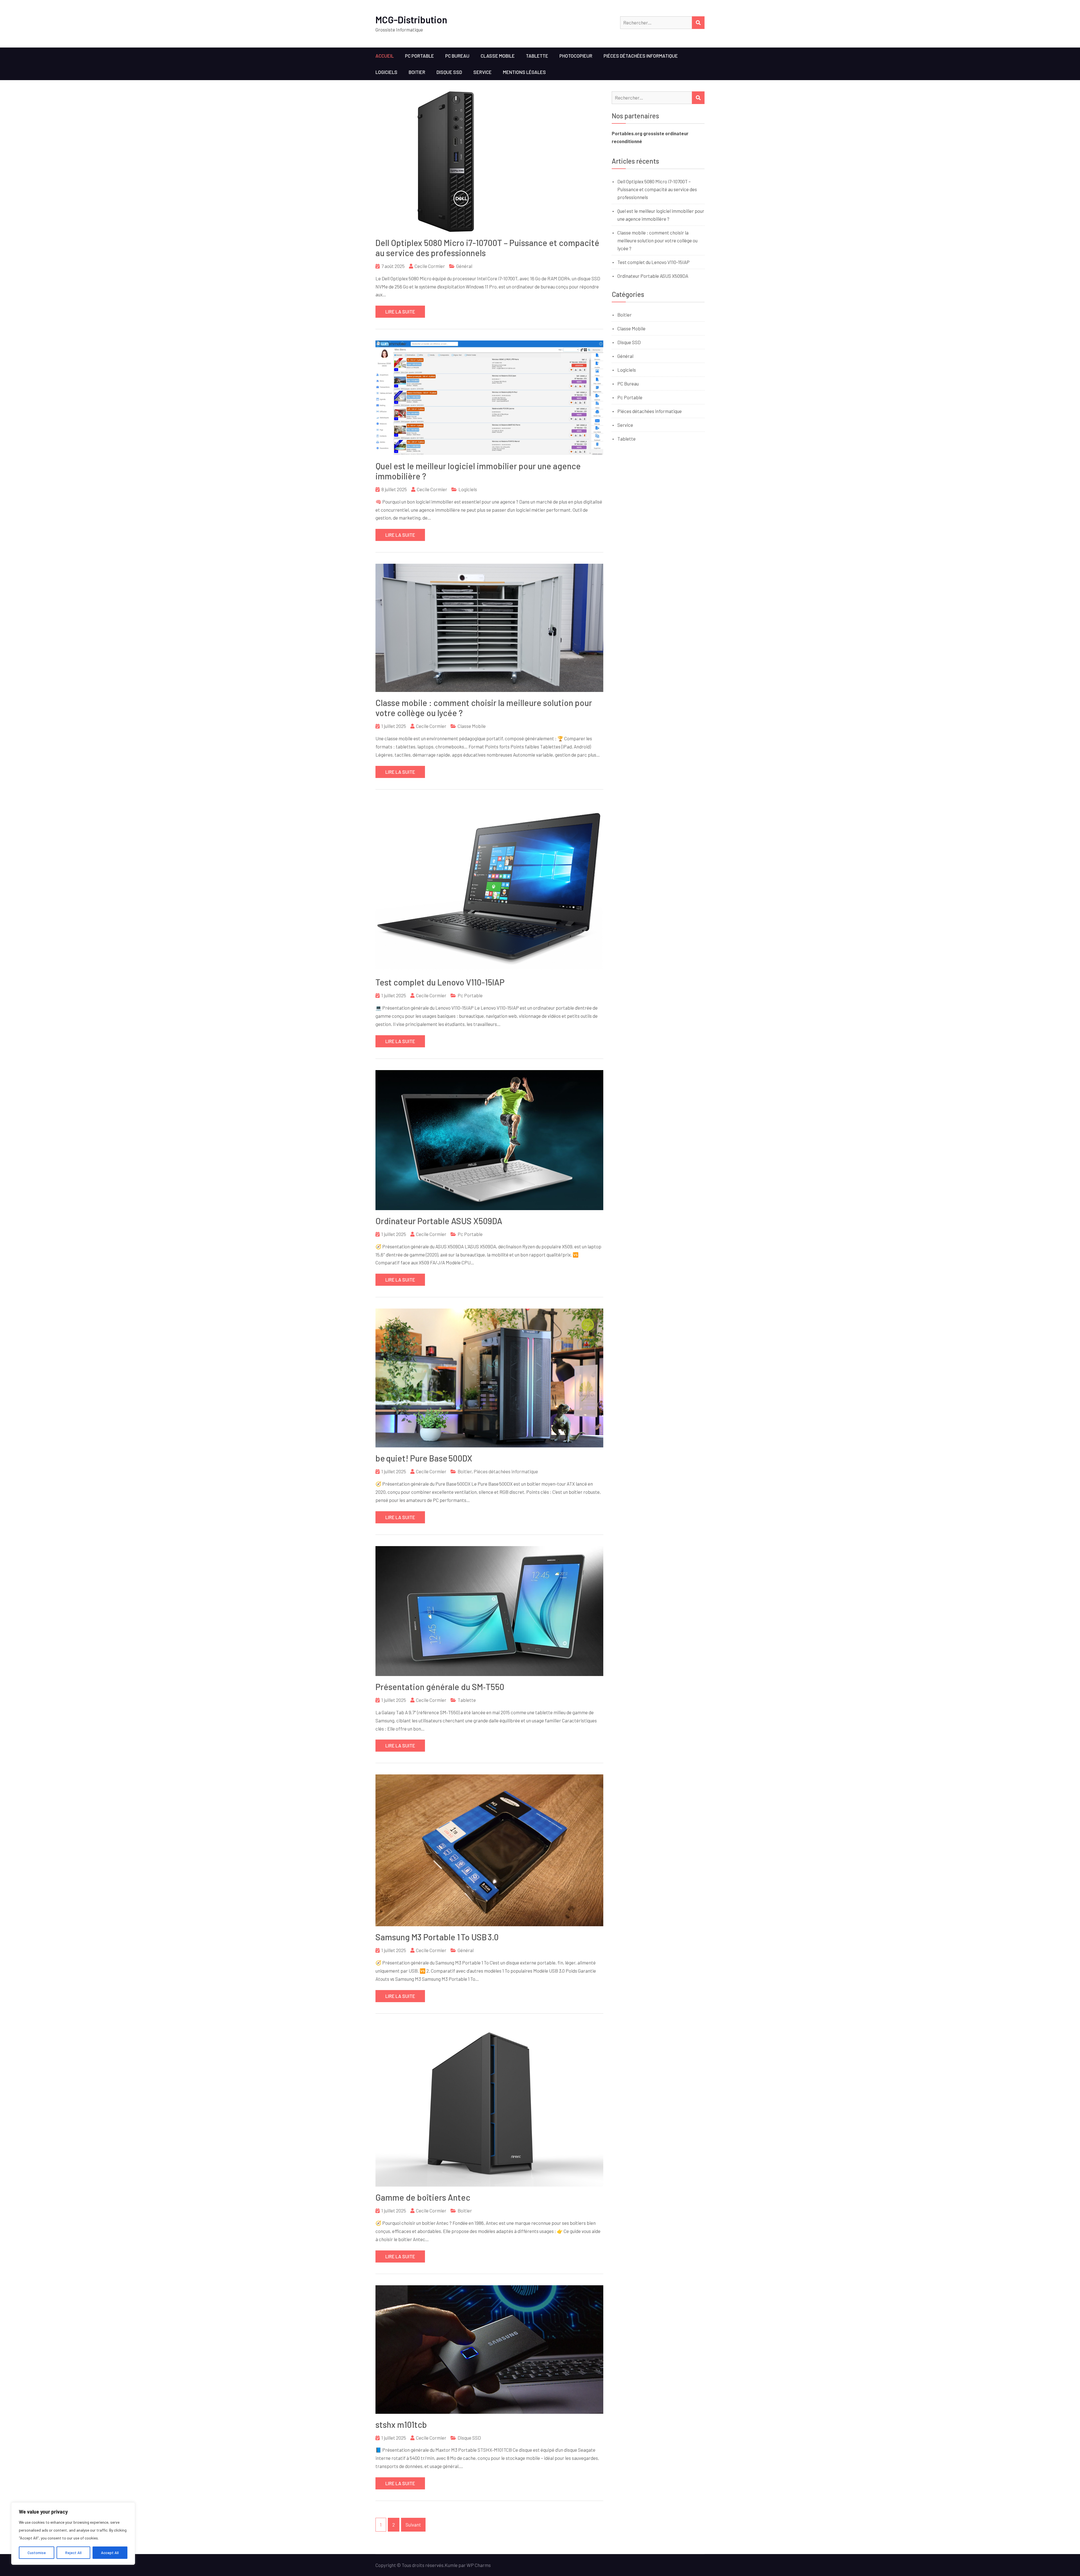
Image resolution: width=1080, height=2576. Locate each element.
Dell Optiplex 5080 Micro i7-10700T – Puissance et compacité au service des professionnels (657, 189)
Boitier (417, 72)
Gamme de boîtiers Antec (423, 2197)
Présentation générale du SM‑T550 (440, 1687)
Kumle (451, 2565)
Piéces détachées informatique (641, 56)
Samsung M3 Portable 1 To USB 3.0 (437, 1937)
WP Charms (479, 2565)
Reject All (73, 2553)
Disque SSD (449, 72)
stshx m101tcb (401, 2424)
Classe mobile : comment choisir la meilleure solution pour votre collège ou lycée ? (657, 240)
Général (464, 266)
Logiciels (386, 72)
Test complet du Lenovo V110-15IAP (440, 982)
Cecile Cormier (430, 266)
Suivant (413, 2525)
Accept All (110, 2553)
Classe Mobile (498, 56)
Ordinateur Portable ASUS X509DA (439, 1221)
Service (482, 72)
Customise (37, 2553)
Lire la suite (400, 312)
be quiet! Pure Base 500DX (424, 1458)
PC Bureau (457, 56)
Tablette (537, 56)
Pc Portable (419, 56)
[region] (73, 2534)
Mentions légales (524, 72)
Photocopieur (576, 56)
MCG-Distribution (411, 20)
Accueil (385, 56)
